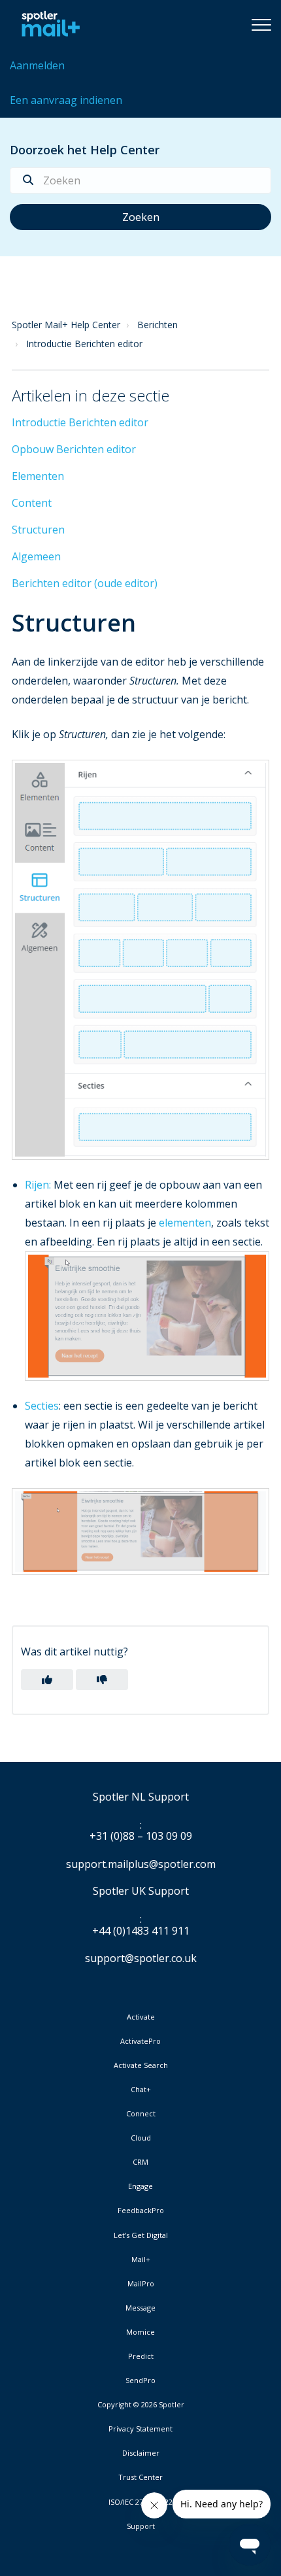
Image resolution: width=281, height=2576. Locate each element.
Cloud (141, 2138)
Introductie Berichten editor (84, 344)
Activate (141, 2017)
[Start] (47, 24)
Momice (140, 2332)
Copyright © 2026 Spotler (141, 2405)
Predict (141, 2356)
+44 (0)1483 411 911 (141, 1931)
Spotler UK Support (141, 1891)
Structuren (38, 530)
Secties (42, 1406)
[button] (261, 24)
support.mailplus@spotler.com (141, 1864)
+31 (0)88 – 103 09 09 (141, 1837)
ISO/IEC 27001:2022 (140, 2502)
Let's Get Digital (141, 2235)
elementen (185, 1223)
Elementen (38, 476)
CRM (140, 2162)
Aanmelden (37, 65)
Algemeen (36, 556)
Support (141, 2526)
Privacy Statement (140, 2429)
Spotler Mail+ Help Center (66, 325)
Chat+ (141, 2090)
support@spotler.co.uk (141, 1958)
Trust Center (140, 2477)
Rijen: (39, 1185)
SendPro (140, 2380)
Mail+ (141, 2260)
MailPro (141, 2284)
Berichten (157, 325)
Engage (140, 2186)
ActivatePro (140, 2041)
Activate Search (141, 2065)
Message (140, 2308)
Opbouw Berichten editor (74, 449)
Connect (141, 2114)
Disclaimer (141, 2453)
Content (32, 503)
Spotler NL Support (141, 1797)
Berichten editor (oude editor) (85, 583)
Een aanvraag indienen (66, 100)
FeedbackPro (141, 2211)
